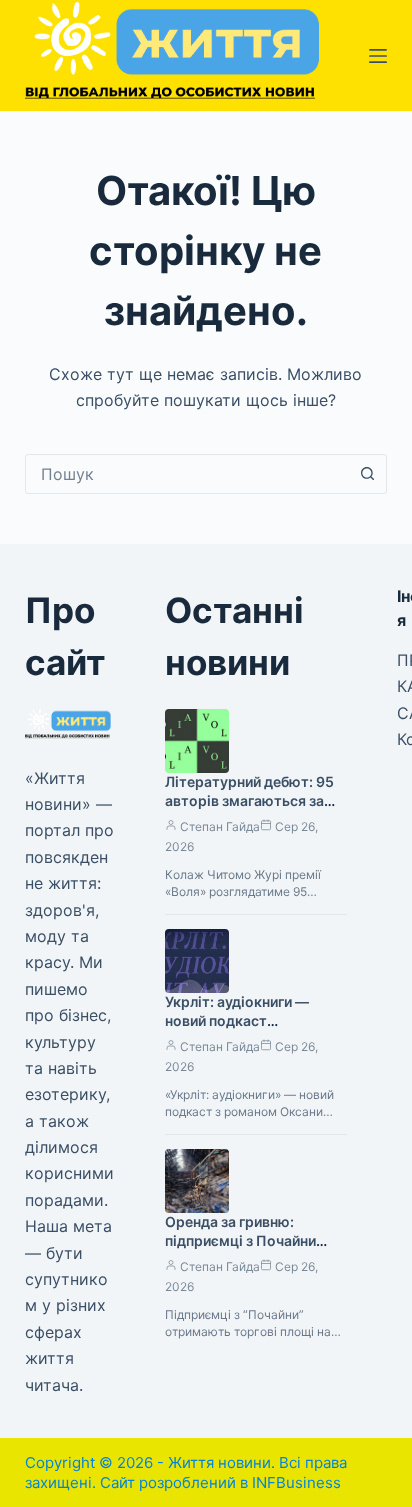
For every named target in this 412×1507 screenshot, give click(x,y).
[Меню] (378, 56)
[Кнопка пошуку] (367, 474)
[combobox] (187, 474)
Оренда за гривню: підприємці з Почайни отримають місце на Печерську (240, 1250)
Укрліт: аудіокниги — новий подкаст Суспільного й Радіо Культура (237, 1030)
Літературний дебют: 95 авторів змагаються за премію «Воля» (249, 800)
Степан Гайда (220, 826)
